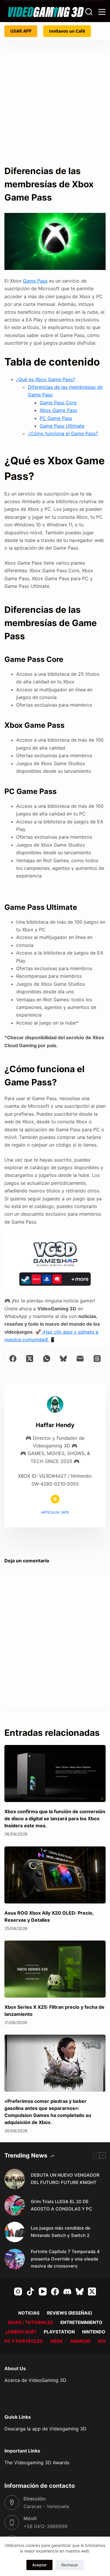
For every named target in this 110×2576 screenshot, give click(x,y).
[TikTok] (30, 2291)
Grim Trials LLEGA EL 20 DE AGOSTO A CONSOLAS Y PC (61, 2205)
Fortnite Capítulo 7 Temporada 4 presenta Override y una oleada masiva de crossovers (65, 2259)
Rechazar (70, 2565)
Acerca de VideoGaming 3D (35, 2380)
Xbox (56, 2341)
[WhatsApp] (47, 1359)
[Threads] (97, 1359)
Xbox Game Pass (58, 410)
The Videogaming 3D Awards (37, 2462)
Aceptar (39, 2565)
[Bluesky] (64, 1359)
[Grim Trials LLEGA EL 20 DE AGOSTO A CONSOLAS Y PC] (15, 2205)
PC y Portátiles (24, 2341)
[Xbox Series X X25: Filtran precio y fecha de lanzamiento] (55, 1969)
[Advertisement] (55, 98)
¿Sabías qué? (21, 2332)
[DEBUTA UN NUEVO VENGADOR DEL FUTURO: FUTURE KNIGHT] (15, 2179)
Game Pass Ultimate (62, 426)
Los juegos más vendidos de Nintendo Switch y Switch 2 (61, 2232)
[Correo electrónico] (80, 1359)
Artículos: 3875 (55, 1512)
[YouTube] (43, 2291)
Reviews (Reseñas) (70, 2313)
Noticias (29, 2313)
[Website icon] (55, 1499)
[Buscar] (89, 12)
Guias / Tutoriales (30, 2322)
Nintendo (94, 2332)
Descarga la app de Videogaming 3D (45, 2429)
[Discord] (67, 2291)
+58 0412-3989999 (45, 2526)
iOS (102, 2341)
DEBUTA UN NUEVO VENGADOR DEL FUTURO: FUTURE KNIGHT (65, 2179)
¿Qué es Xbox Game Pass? (46, 379)
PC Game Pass (56, 418)
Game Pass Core (58, 403)
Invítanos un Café (67, 31)
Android (80, 2341)
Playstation (59, 2332)
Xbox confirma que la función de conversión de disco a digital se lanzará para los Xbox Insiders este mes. (55, 1818)
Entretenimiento (81, 2322)
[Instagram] (18, 2291)
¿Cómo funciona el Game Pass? (63, 433)
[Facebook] (13, 1359)
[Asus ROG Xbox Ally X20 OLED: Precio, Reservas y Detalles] (55, 1875)
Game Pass (35, 281)
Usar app (21, 31)
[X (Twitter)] (30, 1359)
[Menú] (102, 12)
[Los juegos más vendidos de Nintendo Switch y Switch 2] (15, 2232)
